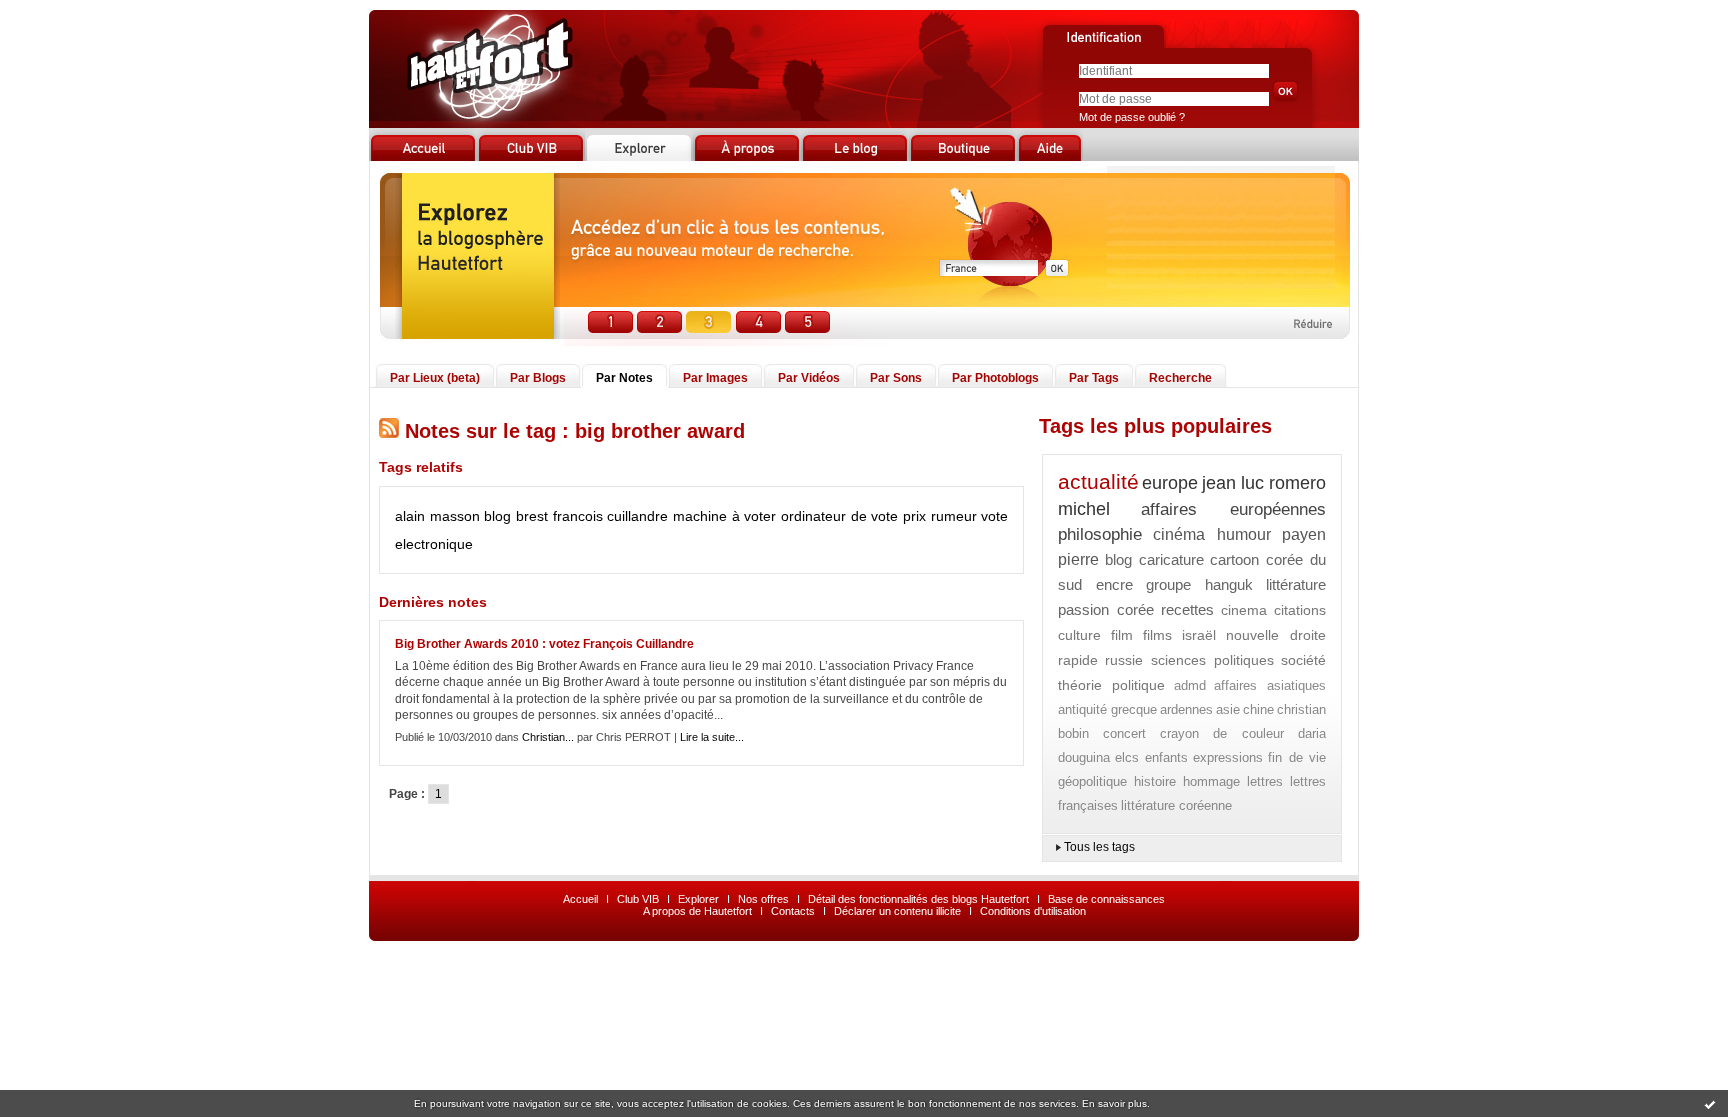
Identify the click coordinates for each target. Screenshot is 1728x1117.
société (1303, 660)
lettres (1265, 781)
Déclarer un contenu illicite (897, 911)
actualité (1098, 481)
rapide (1078, 660)
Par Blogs (538, 378)
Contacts (793, 911)
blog (497, 516)
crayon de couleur (1222, 733)
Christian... (548, 737)
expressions (1228, 757)
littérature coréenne (1176, 805)
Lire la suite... (712, 737)
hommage (1211, 781)
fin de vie (1297, 757)
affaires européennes (1233, 509)
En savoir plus (1114, 1103)
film (1122, 635)
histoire (1155, 781)
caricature (1171, 559)
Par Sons (896, 378)
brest (532, 516)
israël (1199, 635)
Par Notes (624, 378)
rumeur (954, 516)
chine (1258, 709)
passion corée (1106, 609)
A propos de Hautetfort (697, 911)
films (1157, 635)
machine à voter (724, 516)
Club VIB (638, 899)
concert (1124, 733)
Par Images (715, 378)
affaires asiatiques (1270, 685)
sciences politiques (1212, 660)
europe (1170, 483)
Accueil (580, 899)
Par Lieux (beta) (435, 378)
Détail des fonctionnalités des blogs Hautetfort (918, 899)
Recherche (1180, 378)
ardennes (1186, 709)
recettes (1187, 609)
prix (914, 516)
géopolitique (1092, 781)
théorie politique (1111, 685)
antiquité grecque (1107, 709)
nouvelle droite (1276, 635)
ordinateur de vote (839, 516)
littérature (1296, 584)
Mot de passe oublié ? (1132, 117)
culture (1079, 635)
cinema (1244, 610)
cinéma (1179, 534)
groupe (1168, 584)
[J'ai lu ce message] (1710, 1104)
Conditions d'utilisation (1033, 911)
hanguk (1229, 584)
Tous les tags (1099, 847)
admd (1190, 685)
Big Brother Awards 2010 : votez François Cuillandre (544, 644)
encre (1114, 584)
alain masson (437, 516)
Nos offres (763, 899)
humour (1244, 534)
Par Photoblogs (995, 378)
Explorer (698, 899)
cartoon (1234, 559)
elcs (1127, 757)
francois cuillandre (611, 516)
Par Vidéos (809, 378)
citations (1300, 610)
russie (1124, 660)
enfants (1166, 757)
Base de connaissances (1106, 899)
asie (1228, 709)
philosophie (1100, 534)
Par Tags (1094, 378)
